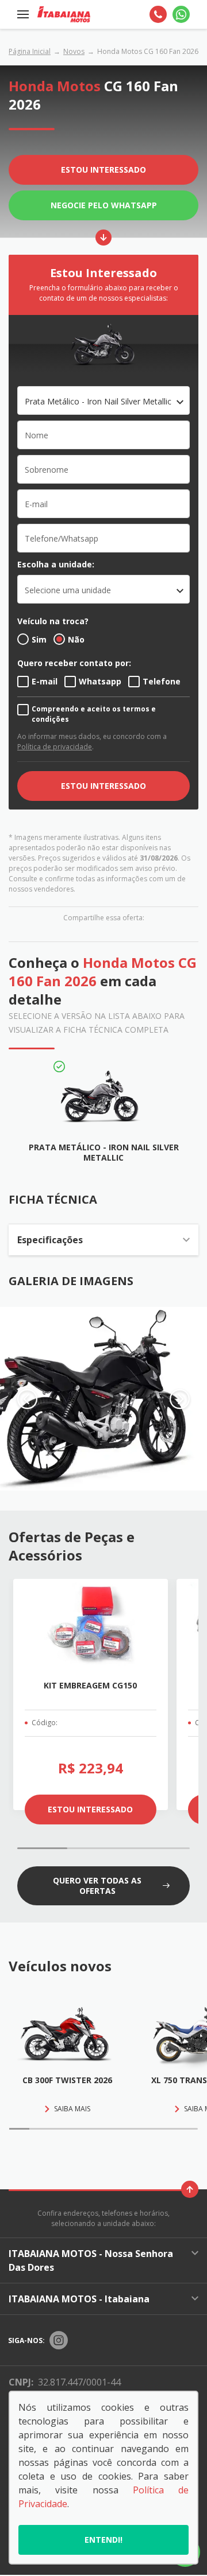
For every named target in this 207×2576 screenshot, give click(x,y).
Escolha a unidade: (56, 564)
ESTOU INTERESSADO (103, 786)
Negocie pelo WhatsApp (104, 205)
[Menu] (23, 14)
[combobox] (103, 400)
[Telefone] (158, 14)
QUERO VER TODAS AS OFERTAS (97, 1886)
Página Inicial (30, 51)
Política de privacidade (55, 747)
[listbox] (103, 589)
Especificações (50, 1240)
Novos (74, 51)
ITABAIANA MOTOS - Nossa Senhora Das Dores (91, 2260)
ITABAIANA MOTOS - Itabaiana (79, 2299)
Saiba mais (72, 2109)
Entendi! (103, 2540)
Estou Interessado (103, 170)
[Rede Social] (59, 2340)
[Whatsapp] (181, 14)
